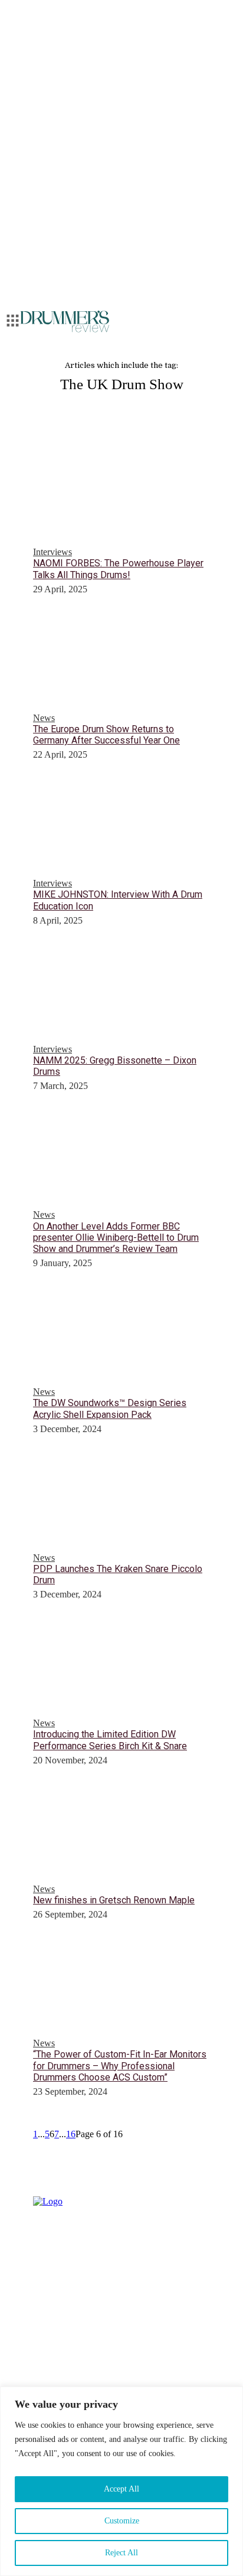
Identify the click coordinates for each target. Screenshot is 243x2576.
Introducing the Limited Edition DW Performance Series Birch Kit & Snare (110, 1740)
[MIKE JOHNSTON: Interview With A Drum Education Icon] (121, 826)
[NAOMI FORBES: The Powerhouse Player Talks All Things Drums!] (121, 494)
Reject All (121, 2553)
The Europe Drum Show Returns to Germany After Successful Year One (106, 735)
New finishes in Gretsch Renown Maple (114, 1900)
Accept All (121, 2489)
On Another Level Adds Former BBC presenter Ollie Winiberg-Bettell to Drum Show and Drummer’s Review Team (116, 1238)
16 (71, 2134)
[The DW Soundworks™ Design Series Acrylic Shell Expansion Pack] (121, 1334)
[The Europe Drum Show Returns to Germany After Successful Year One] (121, 660)
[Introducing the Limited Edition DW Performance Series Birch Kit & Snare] (121, 1665)
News (44, 718)
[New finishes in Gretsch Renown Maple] (121, 1831)
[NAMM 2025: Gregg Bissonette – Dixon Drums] (121, 992)
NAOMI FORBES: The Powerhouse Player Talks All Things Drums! (118, 569)
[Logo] (65, 322)
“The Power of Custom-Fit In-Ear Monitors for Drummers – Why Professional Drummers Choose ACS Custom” (120, 2065)
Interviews (52, 552)
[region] (121, 2481)
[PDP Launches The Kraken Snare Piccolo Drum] (121, 1500)
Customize (122, 2521)
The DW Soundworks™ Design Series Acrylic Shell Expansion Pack (110, 1408)
